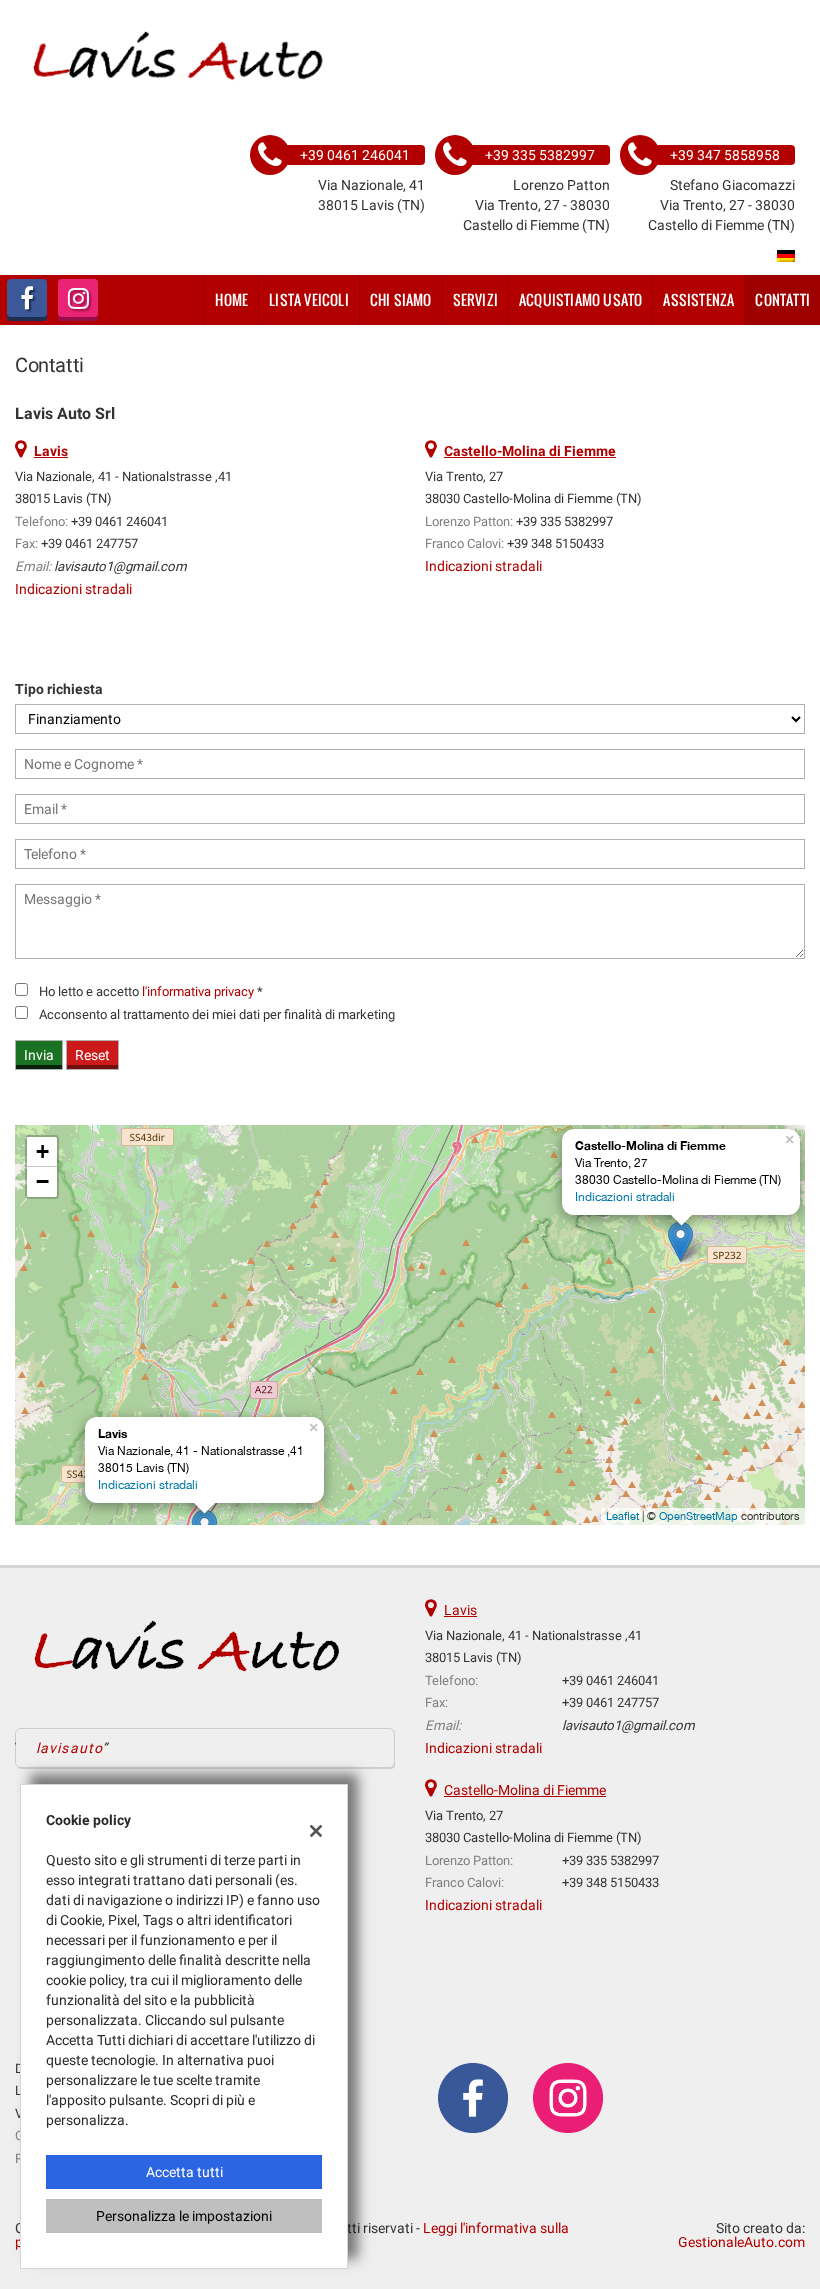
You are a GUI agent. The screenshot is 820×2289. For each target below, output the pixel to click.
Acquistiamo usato (580, 299)
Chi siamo (401, 299)
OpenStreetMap (698, 1516)
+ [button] (42, 1151)
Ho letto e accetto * (151, 991)
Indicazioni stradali (73, 589)
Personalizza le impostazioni (184, 2216)
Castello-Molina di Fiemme (525, 1790)
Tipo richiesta (59, 689)
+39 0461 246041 (119, 521)
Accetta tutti (184, 2172)
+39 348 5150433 (555, 543)
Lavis (460, 1610)
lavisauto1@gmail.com (120, 566)
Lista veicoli (309, 299)
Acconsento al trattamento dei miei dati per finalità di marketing (217, 1014)
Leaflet (622, 1516)
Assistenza (698, 299)
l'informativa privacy (198, 991)
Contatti (782, 299)
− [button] (42, 1181)
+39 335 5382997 (564, 521)
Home (231, 299)
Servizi (475, 299)
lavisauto (69, 1748)
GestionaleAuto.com (741, 2242)
